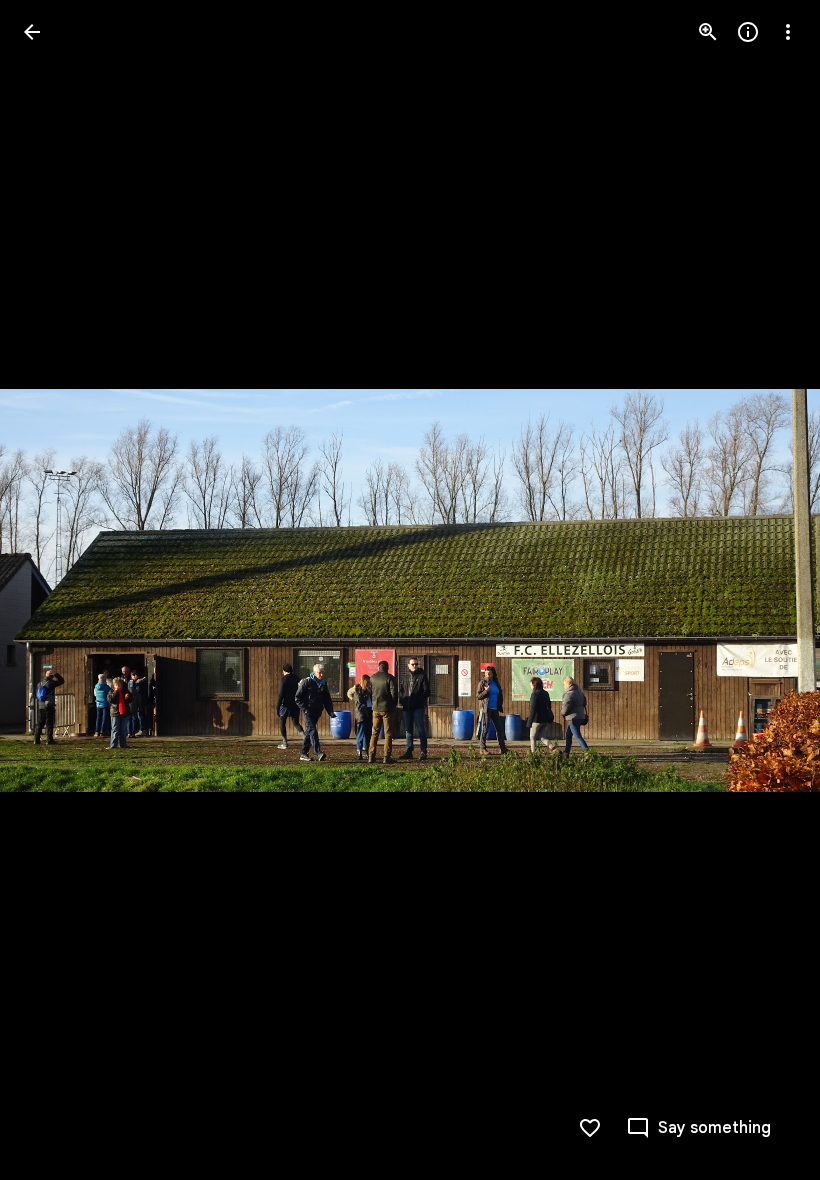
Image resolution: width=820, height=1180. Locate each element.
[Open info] (748, 32)
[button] (764, 590)
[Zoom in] (708, 32)
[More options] (788, 32)
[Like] (590, 1128)
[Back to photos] (32, 32)
